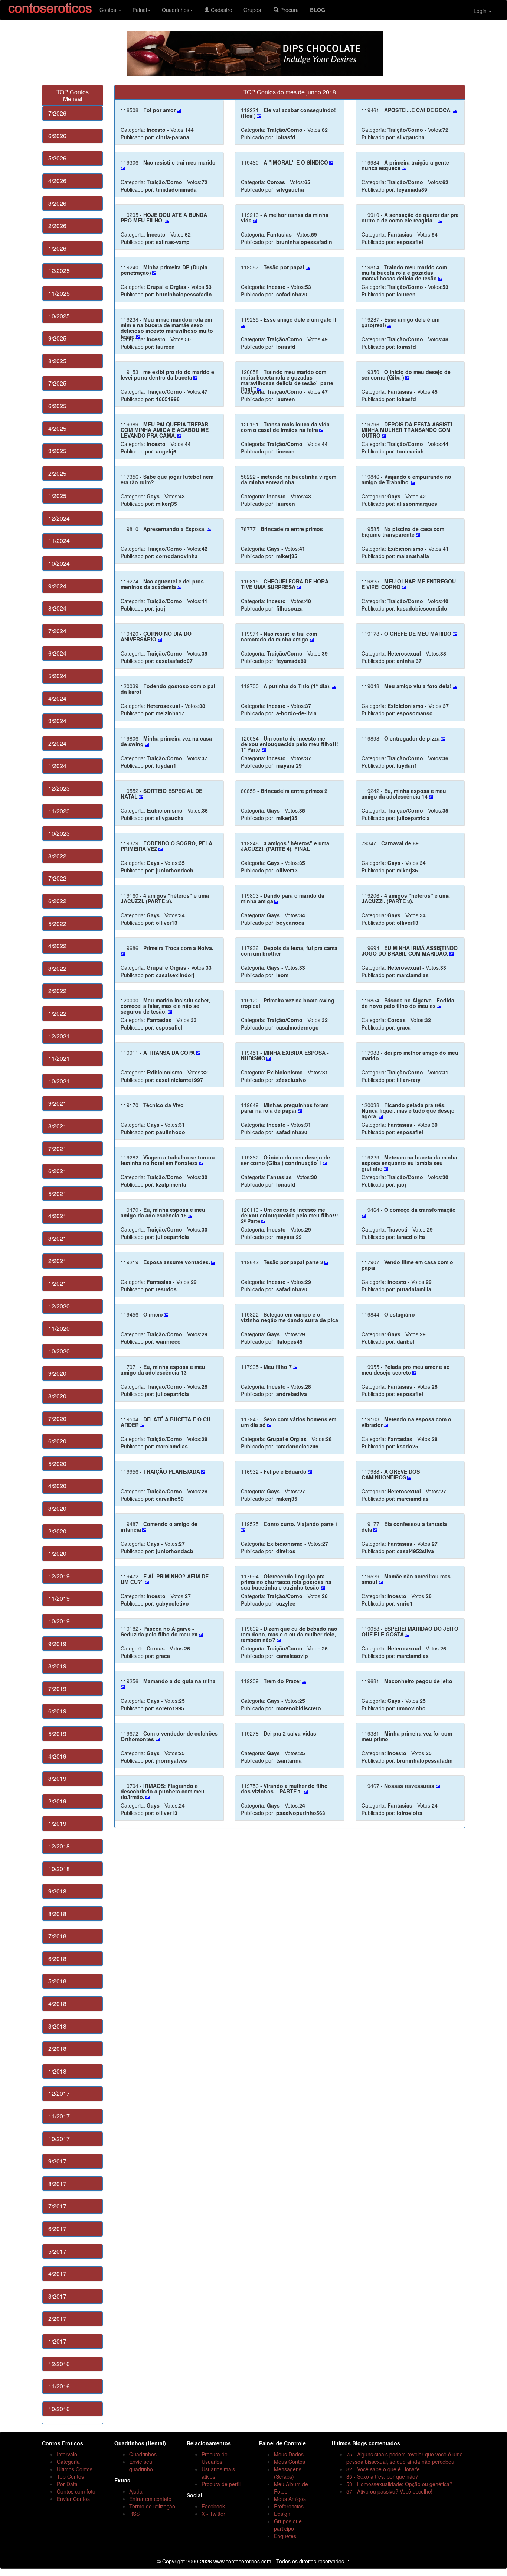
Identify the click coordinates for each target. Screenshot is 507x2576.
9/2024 (57, 586)
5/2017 (57, 2251)
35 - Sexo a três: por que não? (382, 2476)
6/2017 (57, 2229)
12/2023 (59, 788)
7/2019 (57, 1689)
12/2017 (59, 2093)
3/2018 (57, 2026)
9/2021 (57, 1103)
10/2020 (59, 1351)
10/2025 (59, 316)
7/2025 (57, 383)
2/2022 (57, 991)
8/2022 (57, 856)
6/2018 (57, 1959)
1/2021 (57, 1283)
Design (282, 2514)
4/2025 (57, 428)
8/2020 (57, 1396)
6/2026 (57, 136)
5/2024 (57, 676)
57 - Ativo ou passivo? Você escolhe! (389, 2491)
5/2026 (57, 158)
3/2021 (57, 1238)
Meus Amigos (290, 2499)
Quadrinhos (176, 10)
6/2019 (57, 1711)
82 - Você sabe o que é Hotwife (383, 2469)
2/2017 (57, 2318)
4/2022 (57, 946)
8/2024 (57, 608)
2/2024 (57, 743)
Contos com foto (76, 2491)
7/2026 (57, 113)
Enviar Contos (73, 2499)
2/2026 (57, 226)
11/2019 (59, 1598)
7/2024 (57, 631)
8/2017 (57, 2184)
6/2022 (57, 901)
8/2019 (57, 1666)
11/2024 (59, 541)
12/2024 (59, 518)
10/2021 (59, 1081)
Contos (109, 10)
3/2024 (57, 721)
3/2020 (57, 1508)
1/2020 (57, 1553)
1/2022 (57, 1013)
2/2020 (57, 1531)
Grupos (253, 10)
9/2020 (57, 1373)
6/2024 (57, 653)
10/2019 (59, 1621)
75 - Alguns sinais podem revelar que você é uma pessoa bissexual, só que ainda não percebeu (405, 2458)
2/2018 (57, 2048)
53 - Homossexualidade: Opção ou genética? (399, 2484)
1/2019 (57, 1823)
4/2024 (57, 698)
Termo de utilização (152, 2506)
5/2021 (57, 1193)
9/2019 (57, 1644)
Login (481, 11)
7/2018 (57, 1936)
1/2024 (57, 766)
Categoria (68, 2462)
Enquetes (285, 2536)
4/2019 (57, 1756)
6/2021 (57, 1171)
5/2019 (57, 1733)
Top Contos (70, 2476)
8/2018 (57, 1914)
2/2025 (57, 473)
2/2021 (57, 1261)
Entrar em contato (150, 2499)
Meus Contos (290, 2462)
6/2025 (57, 406)
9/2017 (57, 2161)
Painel (140, 10)
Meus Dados (289, 2454)
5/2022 (57, 923)
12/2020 (59, 1306)
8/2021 (57, 1126)
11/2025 (59, 293)
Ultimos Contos (75, 2469)
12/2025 (59, 271)
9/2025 (57, 338)
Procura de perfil (221, 2484)
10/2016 (59, 2409)
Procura (289, 10)
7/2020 (57, 1419)
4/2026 (57, 181)
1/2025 (57, 496)
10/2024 (59, 563)
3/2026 (57, 203)
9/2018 (57, 1891)
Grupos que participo (288, 2525)
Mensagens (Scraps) (288, 2473)
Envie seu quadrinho (141, 2465)
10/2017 (59, 2139)
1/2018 (57, 2071)
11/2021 (59, 1058)
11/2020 (59, 1328)
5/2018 (57, 1981)
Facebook (213, 2506)
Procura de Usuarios (215, 2458)
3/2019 (57, 1778)
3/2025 (57, 451)
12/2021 (59, 1036)
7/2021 (57, 1149)
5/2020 (57, 1463)
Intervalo (67, 2454)
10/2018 (59, 1869)
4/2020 (57, 1486)
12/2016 (59, 2364)
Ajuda (136, 2491)
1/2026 (57, 248)
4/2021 (57, 1216)
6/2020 (57, 1441)
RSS (134, 2514)
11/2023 (59, 811)
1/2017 (57, 2341)
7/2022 (57, 878)
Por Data (67, 2484)
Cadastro (221, 10)
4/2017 (57, 2273)
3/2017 (57, 2296)
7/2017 (57, 2206)
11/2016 (59, 2386)
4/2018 (57, 2003)
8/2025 (57, 361)
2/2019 (57, 1801)
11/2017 (59, 2116)
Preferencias (289, 2506)
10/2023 (59, 833)
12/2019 (59, 1576)
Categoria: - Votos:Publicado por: (157, 123)
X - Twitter (213, 2514)
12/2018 (59, 1846)
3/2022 (57, 968)
